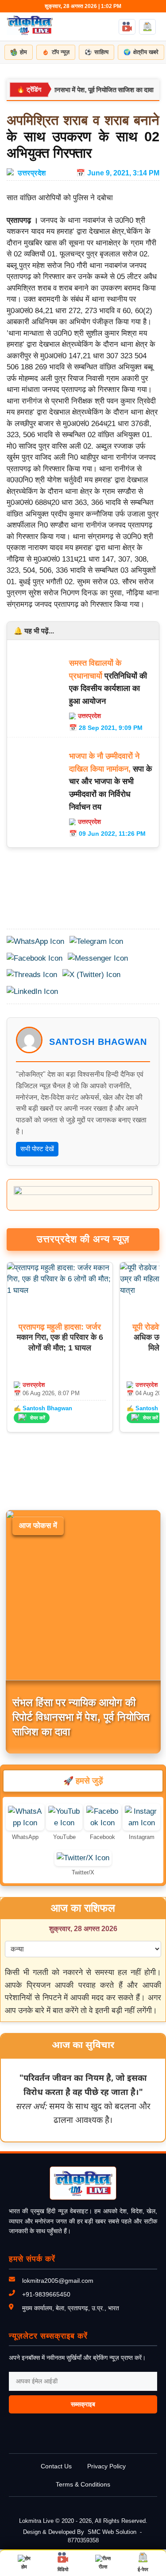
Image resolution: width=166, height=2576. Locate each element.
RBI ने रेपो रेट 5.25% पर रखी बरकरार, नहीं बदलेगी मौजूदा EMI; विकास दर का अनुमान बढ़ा (77, 1717)
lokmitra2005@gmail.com (58, 2281)
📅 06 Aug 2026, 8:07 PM (47, 1393)
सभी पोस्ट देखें (37, 1149)
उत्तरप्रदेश (32, 173)
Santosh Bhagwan (98, 1042)
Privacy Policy (106, 2466)
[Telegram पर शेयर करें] (96, 942)
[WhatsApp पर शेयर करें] (35, 942)
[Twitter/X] (83, 1858)
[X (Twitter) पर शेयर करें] (91, 975)
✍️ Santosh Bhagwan (43, 1408)
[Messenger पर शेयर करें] (98, 958)
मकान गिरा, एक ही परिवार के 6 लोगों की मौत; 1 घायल (60, 1337)
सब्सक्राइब (83, 2404)
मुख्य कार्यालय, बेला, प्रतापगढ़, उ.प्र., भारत (71, 2308)
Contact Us (56, 2466)
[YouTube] (64, 1823)
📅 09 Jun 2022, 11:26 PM (107, 834)
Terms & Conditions (83, 2484)
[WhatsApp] (25, 1823)
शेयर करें (38, 1418)
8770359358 (83, 2540)
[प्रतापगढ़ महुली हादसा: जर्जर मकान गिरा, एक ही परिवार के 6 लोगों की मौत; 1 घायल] (60, 1290)
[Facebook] (102, 1823)
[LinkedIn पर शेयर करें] (32, 992)
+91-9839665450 (46, 2294)
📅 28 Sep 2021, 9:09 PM (106, 728)
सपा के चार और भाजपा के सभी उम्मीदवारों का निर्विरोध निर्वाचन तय (110, 781)
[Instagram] (141, 1823)
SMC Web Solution (112, 2532)
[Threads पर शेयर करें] (32, 975)
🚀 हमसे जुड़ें (83, 1781)
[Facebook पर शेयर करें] (35, 958)
